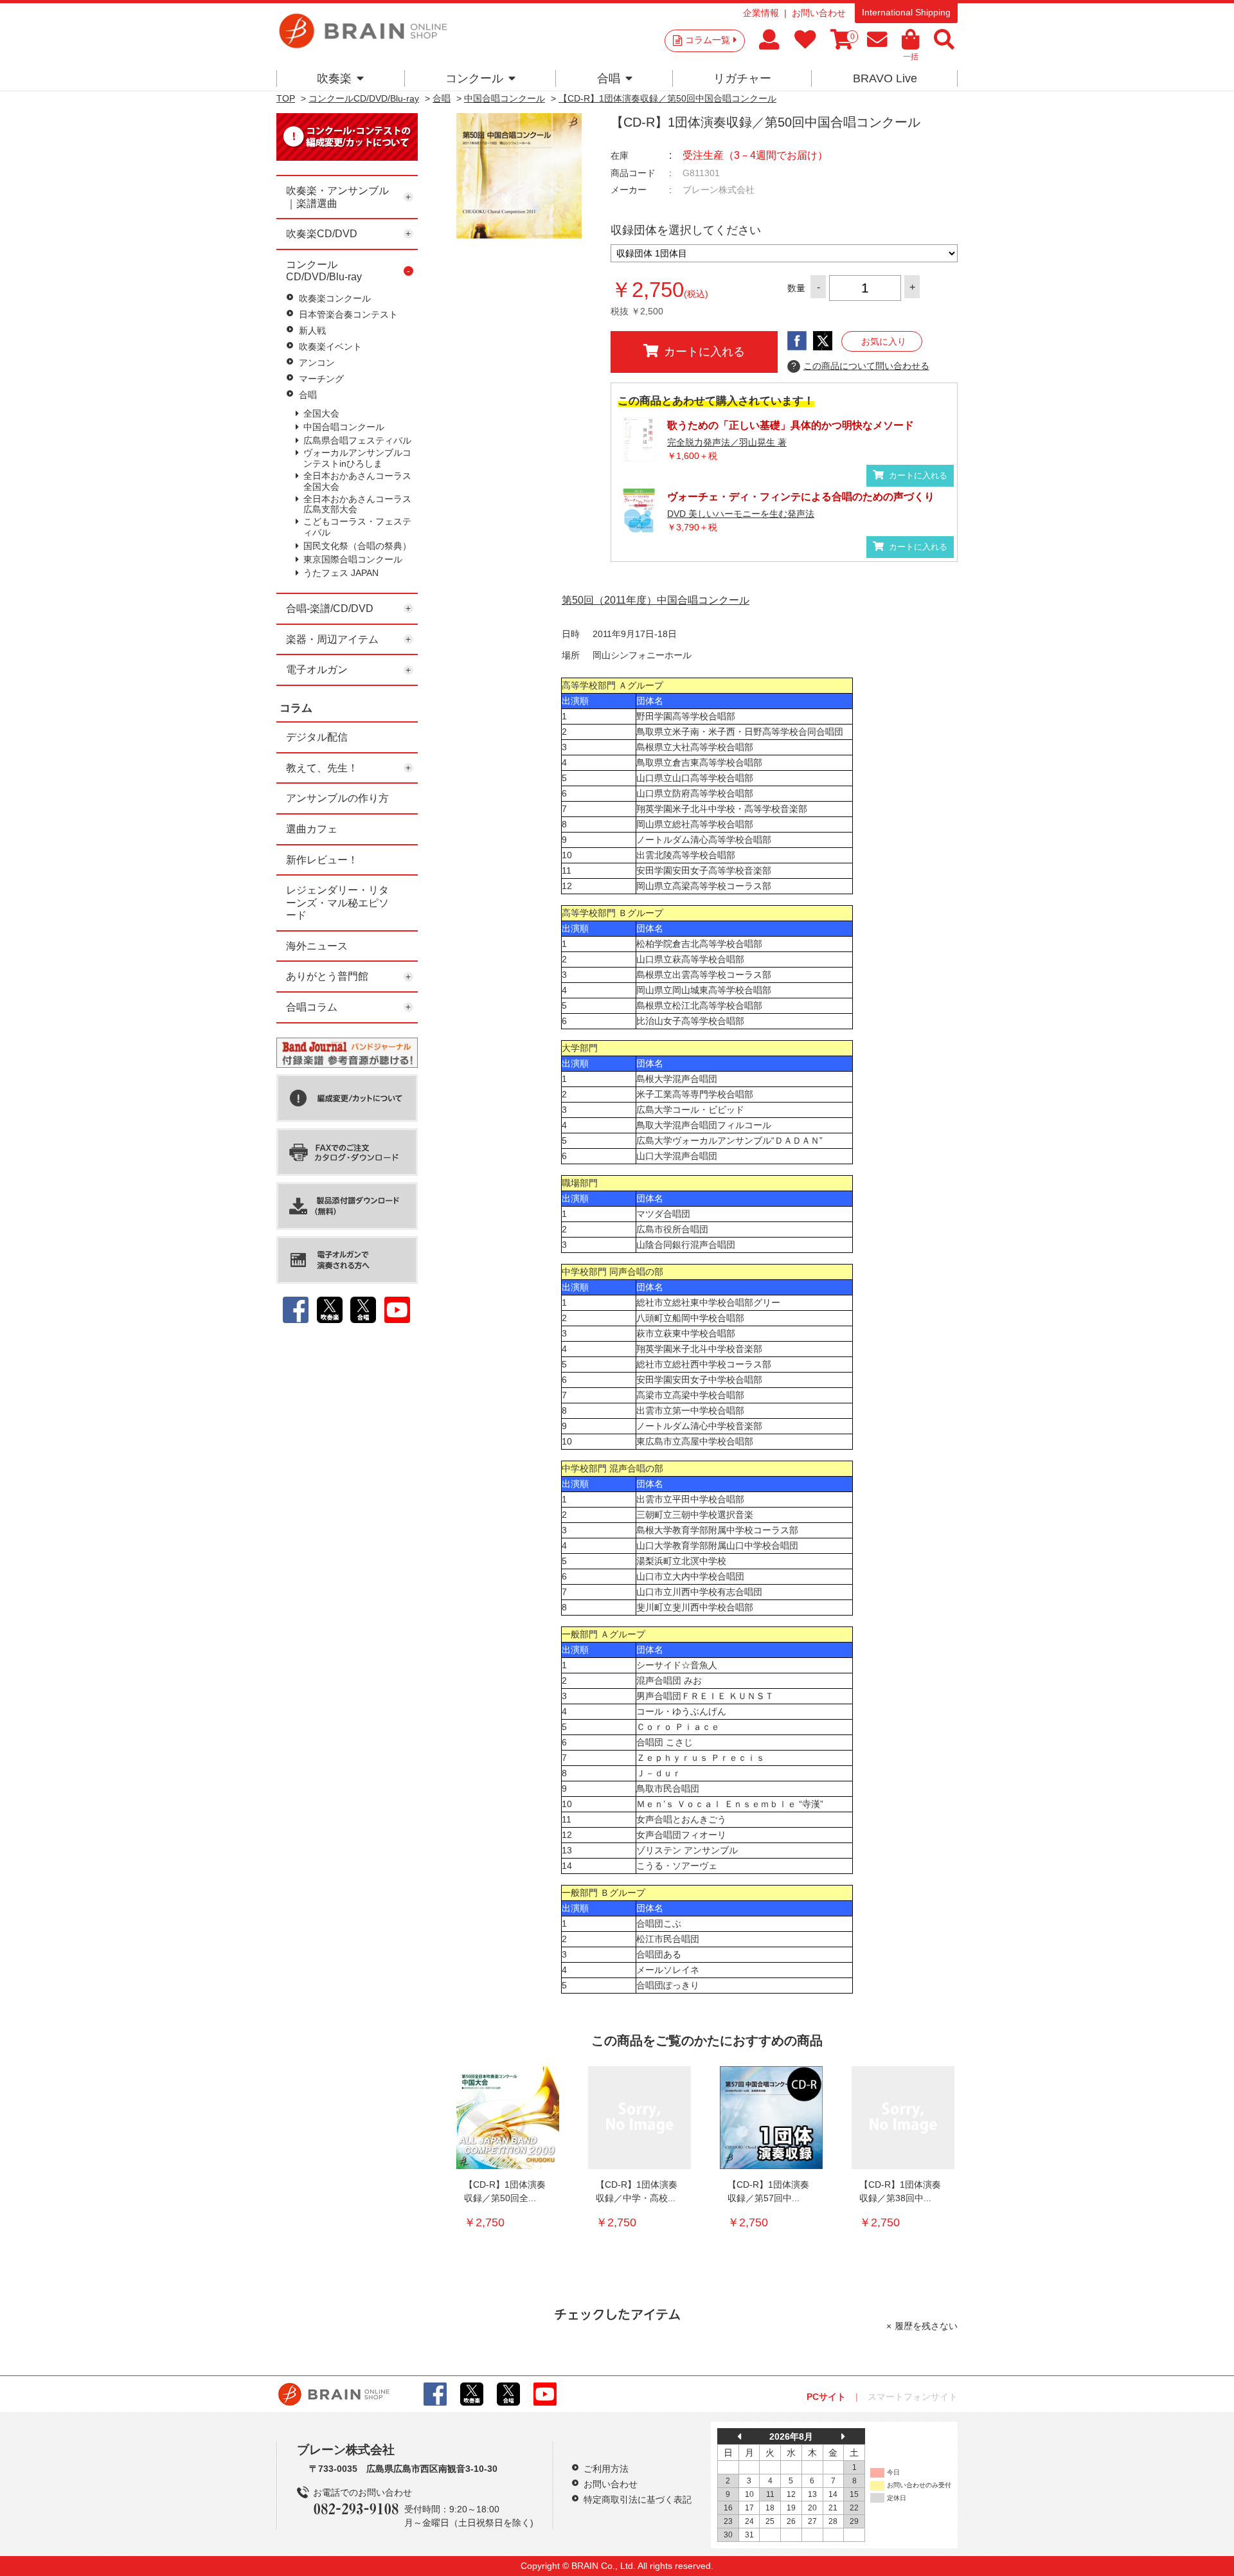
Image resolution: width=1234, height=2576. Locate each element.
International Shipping (906, 12)
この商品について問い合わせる (860, 366)
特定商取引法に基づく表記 (638, 2499)
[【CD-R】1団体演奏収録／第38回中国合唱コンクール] (903, 2118)
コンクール (474, 78)
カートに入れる (704, 352)
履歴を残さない (926, 2326)
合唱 (609, 78)
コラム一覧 (708, 40)
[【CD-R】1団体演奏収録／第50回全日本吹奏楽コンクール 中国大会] (508, 2118)
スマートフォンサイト (913, 2397)
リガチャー (742, 78)
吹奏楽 (334, 78)
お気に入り (884, 341)
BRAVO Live (885, 78)
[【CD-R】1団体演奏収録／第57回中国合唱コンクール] (771, 2118)
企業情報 (761, 13)
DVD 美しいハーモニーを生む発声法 (741, 514)
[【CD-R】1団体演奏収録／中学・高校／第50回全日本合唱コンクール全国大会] (639, 2118)
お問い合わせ (819, 13)
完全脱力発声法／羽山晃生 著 (727, 442)
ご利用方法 (606, 2469)
